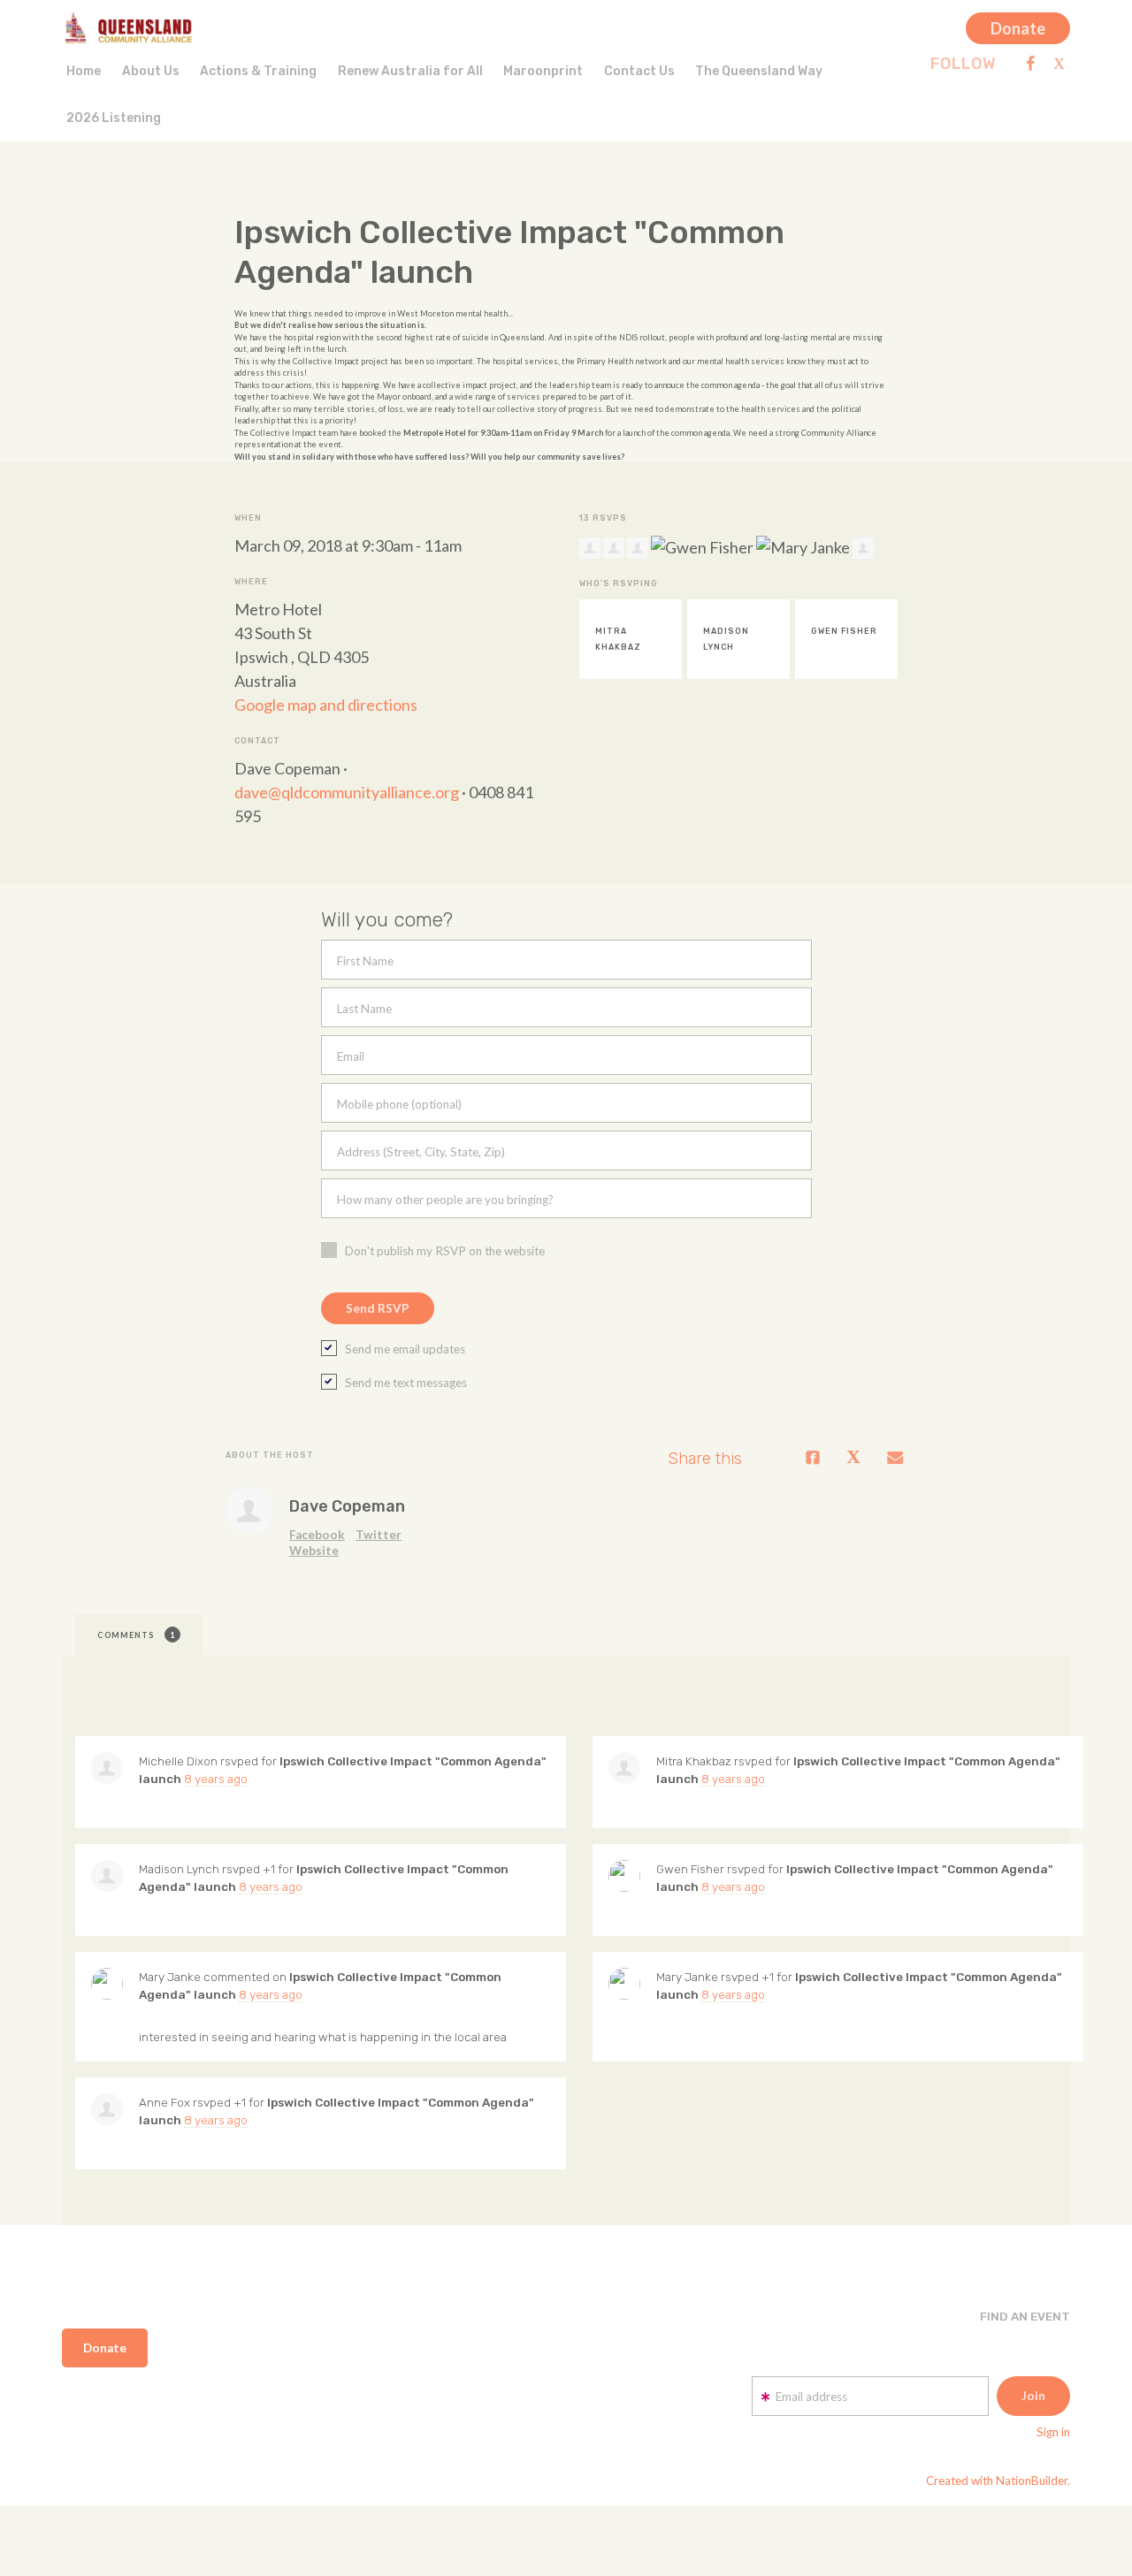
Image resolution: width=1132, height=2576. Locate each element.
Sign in (1053, 2432)
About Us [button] (151, 71)
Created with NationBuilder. (998, 2481)
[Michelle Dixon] (107, 1768)
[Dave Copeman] (249, 1511)
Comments (136, 1635)
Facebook (317, 1535)
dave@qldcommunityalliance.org (347, 792)
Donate (1018, 28)
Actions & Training (258, 71)
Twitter (379, 1535)
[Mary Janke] (107, 1984)
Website (314, 1551)
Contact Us (639, 71)
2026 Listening (114, 118)
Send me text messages (406, 1383)
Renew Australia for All (410, 71)
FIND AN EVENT (1025, 2316)
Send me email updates (405, 1349)
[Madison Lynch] (107, 1876)
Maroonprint (543, 71)
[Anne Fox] (107, 2109)
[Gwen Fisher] (624, 1876)
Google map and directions (326, 705)
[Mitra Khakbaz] (624, 1768)
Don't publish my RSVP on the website (445, 1251)
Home (84, 71)
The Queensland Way (759, 71)
